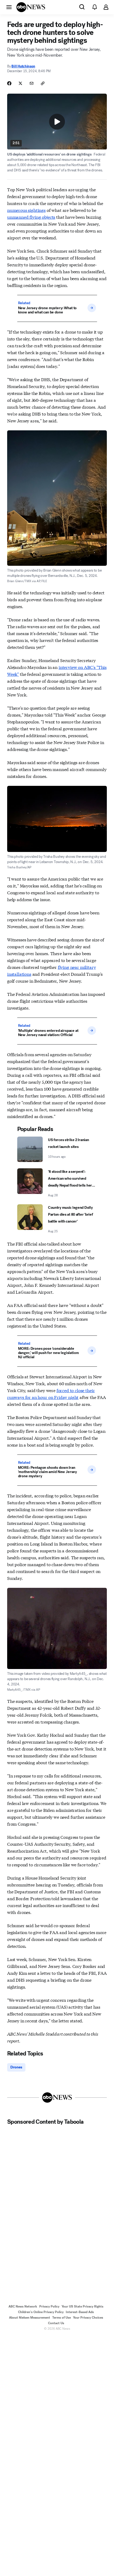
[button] (9, 7)
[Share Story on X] (20, 83)
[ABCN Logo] (31, 7)
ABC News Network (23, 2306)
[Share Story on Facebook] (9, 83)
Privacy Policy (49, 2306)
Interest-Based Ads (80, 2312)
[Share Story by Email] (32, 83)
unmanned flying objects (31, 217)
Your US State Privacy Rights (82, 2306)
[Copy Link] (43, 83)
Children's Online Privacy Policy (41, 2312)
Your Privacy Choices (88, 2318)
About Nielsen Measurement (30, 2318)
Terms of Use (62, 2318)
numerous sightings (26, 210)
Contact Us (56, 2323)
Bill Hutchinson (23, 66)
